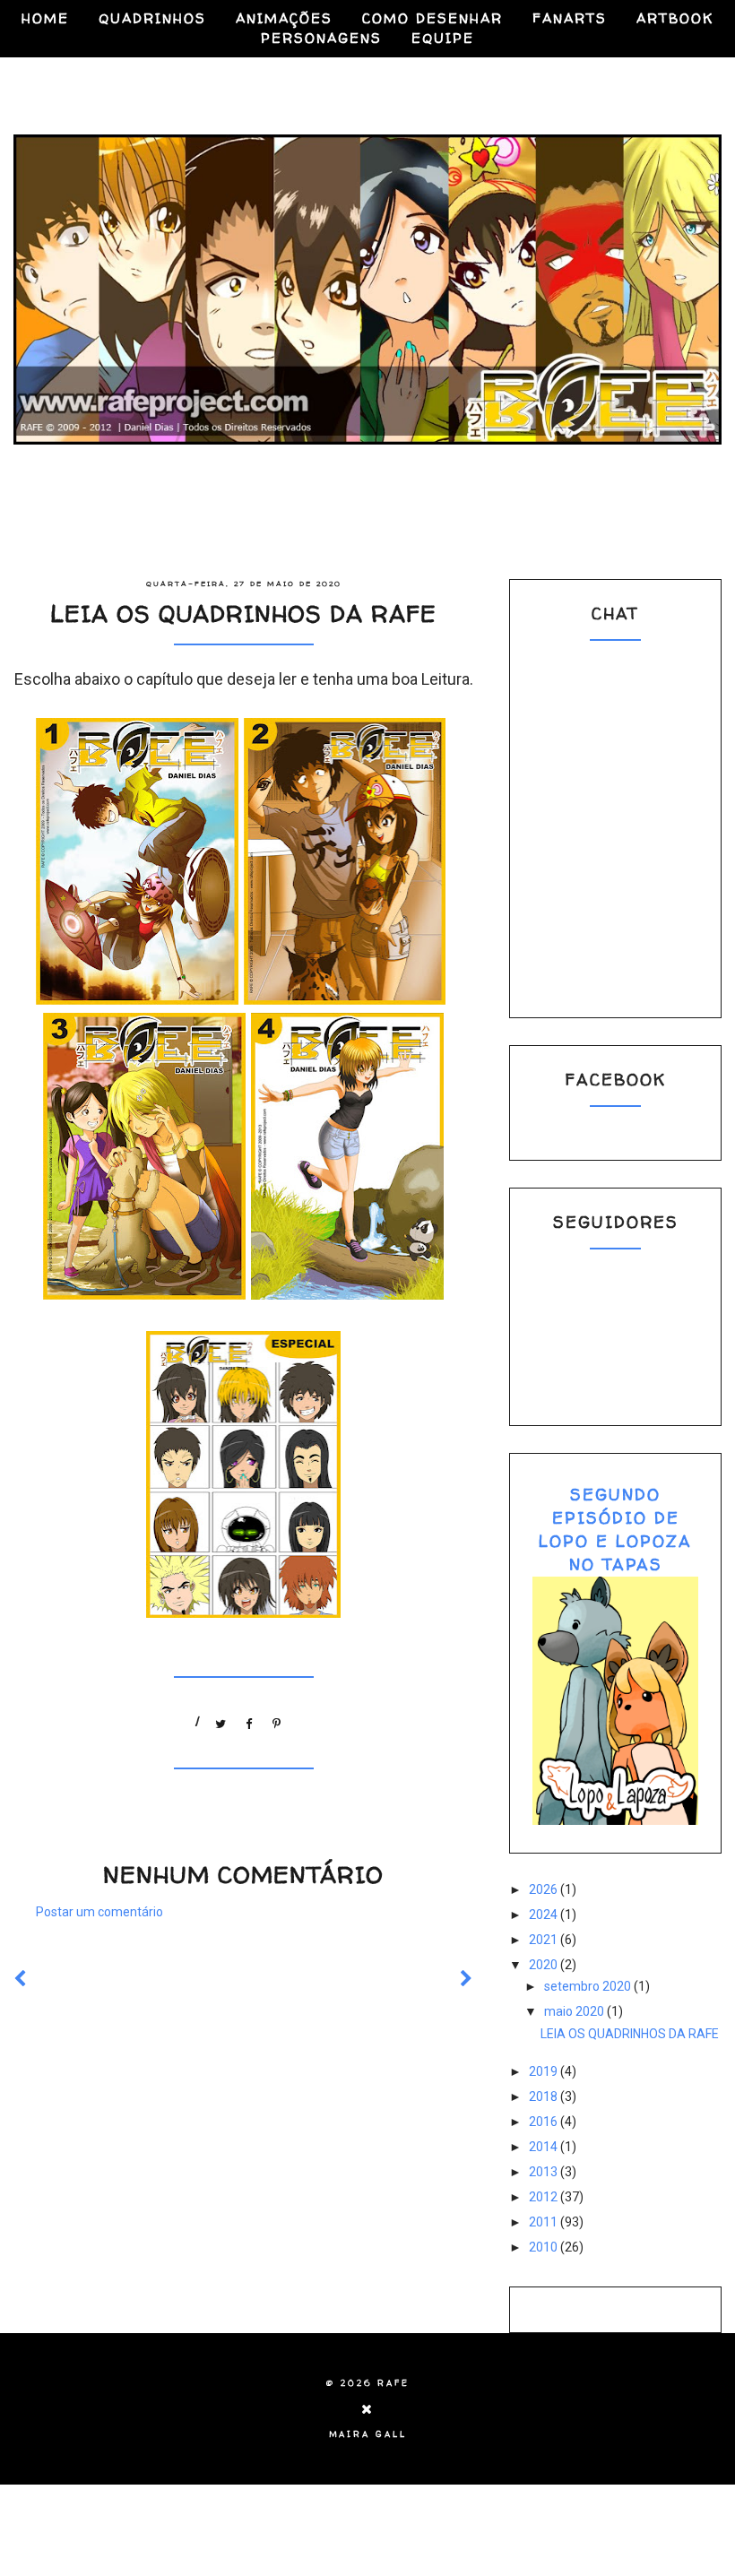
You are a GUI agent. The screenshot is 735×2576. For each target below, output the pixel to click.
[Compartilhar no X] (221, 1720)
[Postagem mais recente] (21, 1979)
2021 (545, 1940)
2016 (545, 2122)
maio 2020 (575, 2011)
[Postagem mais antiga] (467, 1979)
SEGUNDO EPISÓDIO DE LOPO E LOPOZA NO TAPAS (615, 1530)
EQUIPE (443, 38)
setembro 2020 (589, 1986)
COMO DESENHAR (432, 18)
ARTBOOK (675, 18)
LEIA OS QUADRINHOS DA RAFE (630, 2034)
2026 (545, 1889)
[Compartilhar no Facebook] (249, 1720)
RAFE (393, 2383)
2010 (545, 2247)
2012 (545, 2197)
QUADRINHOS (152, 18)
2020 (545, 1965)
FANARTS (570, 18)
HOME (45, 18)
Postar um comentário (99, 1912)
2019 (545, 2071)
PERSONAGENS (321, 38)
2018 (545, 2096)
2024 (545, 1915)
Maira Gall (368, 2434)
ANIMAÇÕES (284, 18)
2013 (545, 2172)
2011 (545, 2222)
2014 (545, 2147)
